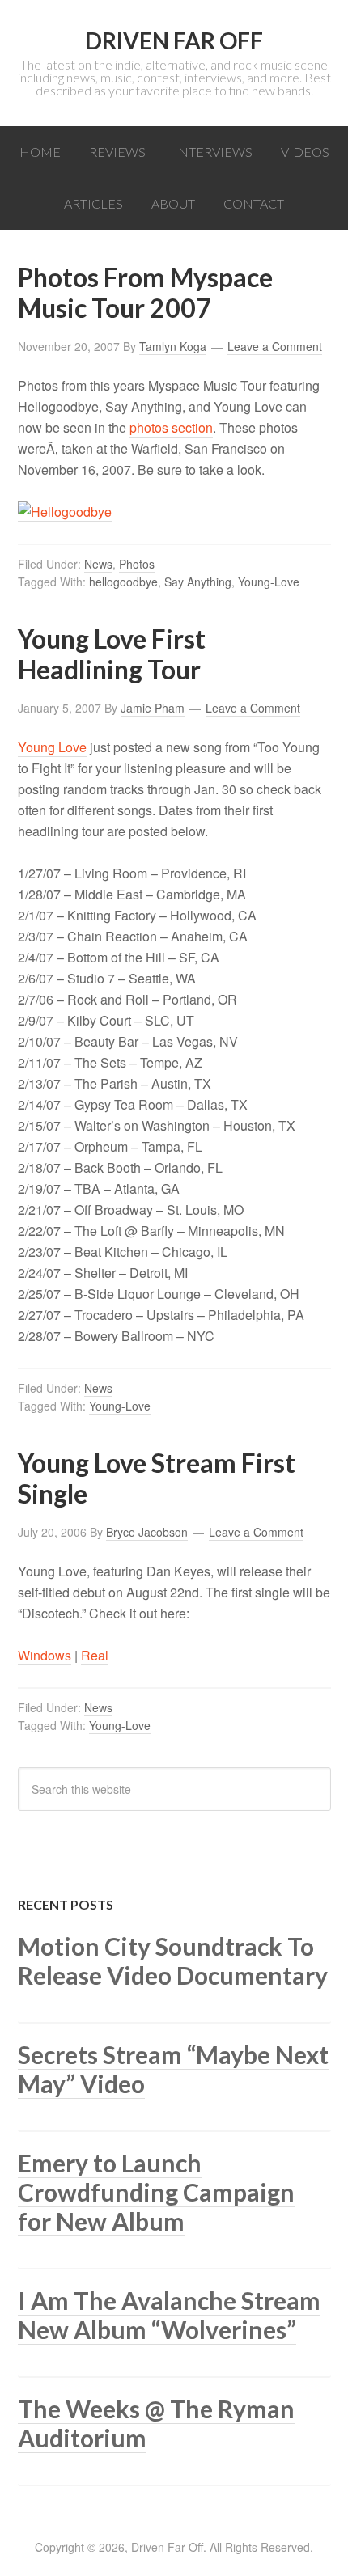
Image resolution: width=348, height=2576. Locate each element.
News (98, 564)
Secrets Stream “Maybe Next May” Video (173, 2069)
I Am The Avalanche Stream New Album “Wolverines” (169, 2315)
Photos (137, 564)
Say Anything (198, 582)
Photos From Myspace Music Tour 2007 (145, 292)
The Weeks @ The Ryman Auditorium (156, 2423)
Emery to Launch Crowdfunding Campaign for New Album (156, 2192)
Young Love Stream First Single (157, 1478)
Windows (45, 1655)
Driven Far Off (174, 40)
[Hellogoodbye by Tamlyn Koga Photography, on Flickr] (65, 512)
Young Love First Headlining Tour (112, 654)
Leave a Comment (275, 346)
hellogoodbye (123, 582)
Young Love (52, 747)
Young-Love (269, 582)
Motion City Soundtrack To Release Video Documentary (173, 1961)
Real (95, 1655)
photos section (171, 427)
